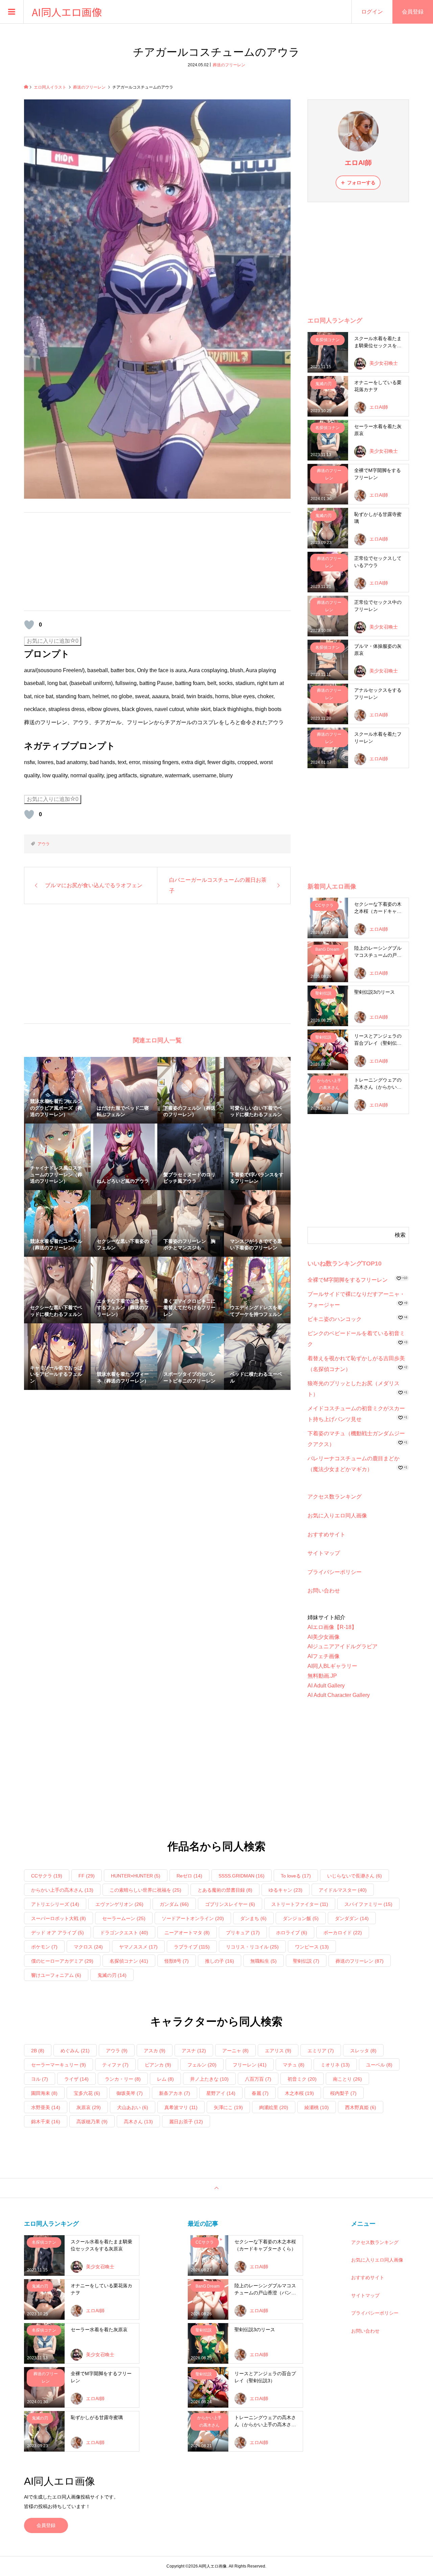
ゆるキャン (286, 1890)
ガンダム (174, 1904)
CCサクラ (47, 1876)
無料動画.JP (322, 1676)
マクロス (88, 1947)
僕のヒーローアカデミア (62, 1961)
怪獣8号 (177, 1961)
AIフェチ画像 (324, 1656)
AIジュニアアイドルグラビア (343, 1646)
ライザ (76, 2079)
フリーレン (250, 2065)
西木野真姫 (361, 2107)
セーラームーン (124, 1918)
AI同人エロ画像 (67, 12)
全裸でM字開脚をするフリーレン (348, 1280)
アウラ (44, 844)
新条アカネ (175, 2093)
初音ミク (302, 2079)
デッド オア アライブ (58, 1933)
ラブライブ (192, 1947)
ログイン (372, 12)
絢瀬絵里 (274, 2107)
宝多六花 (87, 2093)
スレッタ (363, 2051)
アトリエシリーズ (55, 1904)
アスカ (155, 2051)
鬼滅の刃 (112, 1975)
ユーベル (379, 2065)
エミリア (321, 2051)
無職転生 (264, 1961)
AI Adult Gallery (326, 1686)
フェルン (202, 2065)
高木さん (138, 2122)
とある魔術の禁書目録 (225, 1890)
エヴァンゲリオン (119, 1904)
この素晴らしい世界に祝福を (145, 1890)
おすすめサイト (326, 1534)
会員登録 (46, 2525)
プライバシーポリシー (335, 1572)
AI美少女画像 (324, 1637)
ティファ (115, 2065)
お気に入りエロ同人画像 (337, 1516)
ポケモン (44, 1947)
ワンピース (312, 1947)
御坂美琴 (130, 2093)
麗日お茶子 (186, 2122)
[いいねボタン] (29, 625)
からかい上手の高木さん (62, 1890)
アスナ (194, 2051)
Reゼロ (189, 1876)
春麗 (260, 2093)
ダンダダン (352, 1918)
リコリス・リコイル (252, 1947)
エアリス (278, 2051)
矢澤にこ (228, 2107)
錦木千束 (46, 2122)
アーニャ (235, 2051)
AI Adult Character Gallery (339, 1695)
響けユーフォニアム (56, 1975)
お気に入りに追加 (53, 641)
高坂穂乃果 (92, 2122)
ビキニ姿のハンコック (335, 1319)
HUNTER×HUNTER (136, 1876)
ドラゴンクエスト (124, 1933)
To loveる (296, 1876)
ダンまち (253, 1918)
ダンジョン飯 (301, 1918)
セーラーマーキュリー (59, 2065)
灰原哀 (89, 2107)
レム (165, 2079)
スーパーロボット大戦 (59, 1918)
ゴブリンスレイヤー (230, 1904)
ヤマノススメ (138, 1947)
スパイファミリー (368, 1904)
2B (38, 2051)
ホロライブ (292, 1933)
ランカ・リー (123, 2079)
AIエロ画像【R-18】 (332, 1627)
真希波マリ (181, 2107)
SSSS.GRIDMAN (242, 1876)
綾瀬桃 (317, 2107)
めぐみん (75, 2051)
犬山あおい (133, 2107)
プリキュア (243, 1933)
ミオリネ (335, 2065)
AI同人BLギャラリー (332, 1666)
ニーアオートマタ (187, 1933)
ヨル (40, 2079)
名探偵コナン (129, 1961)
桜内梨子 (343, 2093)
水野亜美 (46, 2107)
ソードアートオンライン (193, 1918)
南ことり (347, 2079)
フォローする (361, 183)
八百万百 (258, 2079)
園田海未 (44, 2093)
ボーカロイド (343, 1933)
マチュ (294, 2065)
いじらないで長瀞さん (355, 1876)
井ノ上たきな (209, 2079)
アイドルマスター (343, 1890)
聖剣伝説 (306, 1961)
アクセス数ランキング (335, 1497)
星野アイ (221, 2093)
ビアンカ (158, 2065)
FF (87, 1876)
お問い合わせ (324, 1591)
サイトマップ (324, 1553)
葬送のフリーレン (229, 65)
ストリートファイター (300, 1904)
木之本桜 (299, 2093)
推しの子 (220, 1961)
